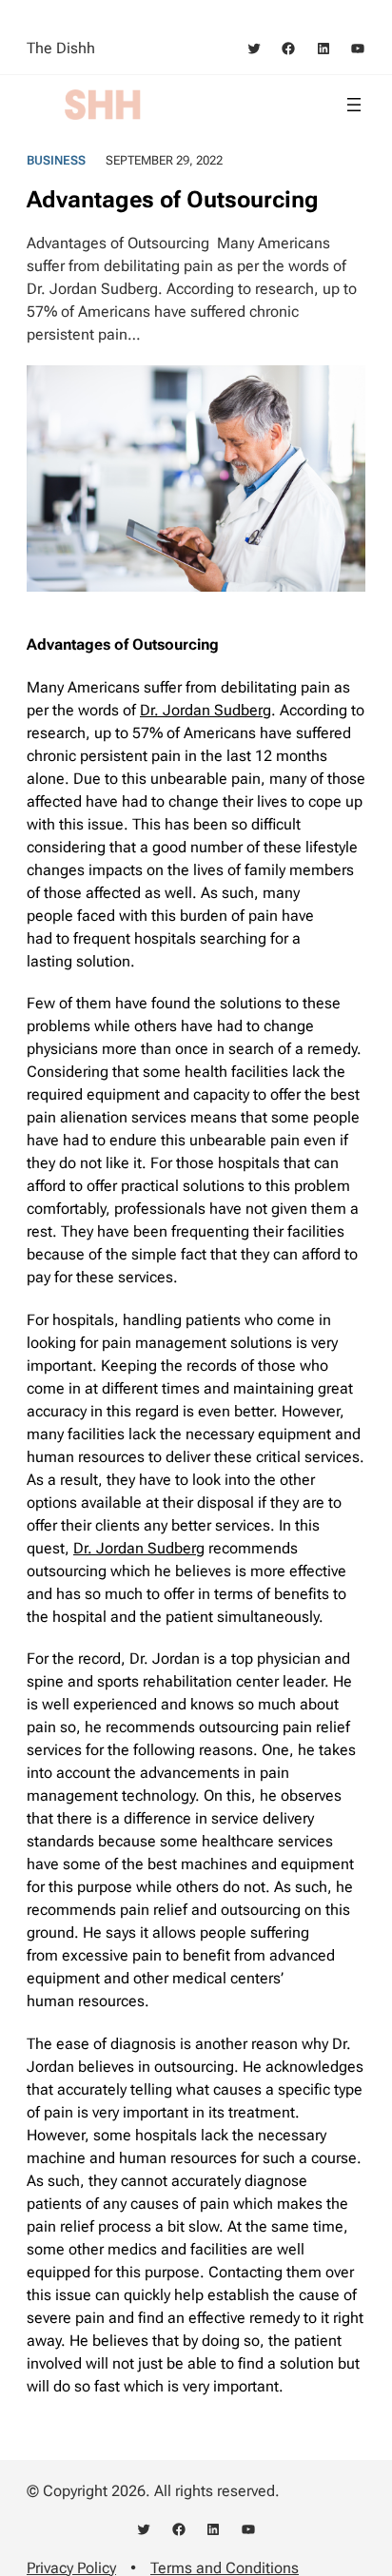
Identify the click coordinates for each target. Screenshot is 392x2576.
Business (56, 160)
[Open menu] (354, 105)
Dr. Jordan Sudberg (206, 710)
